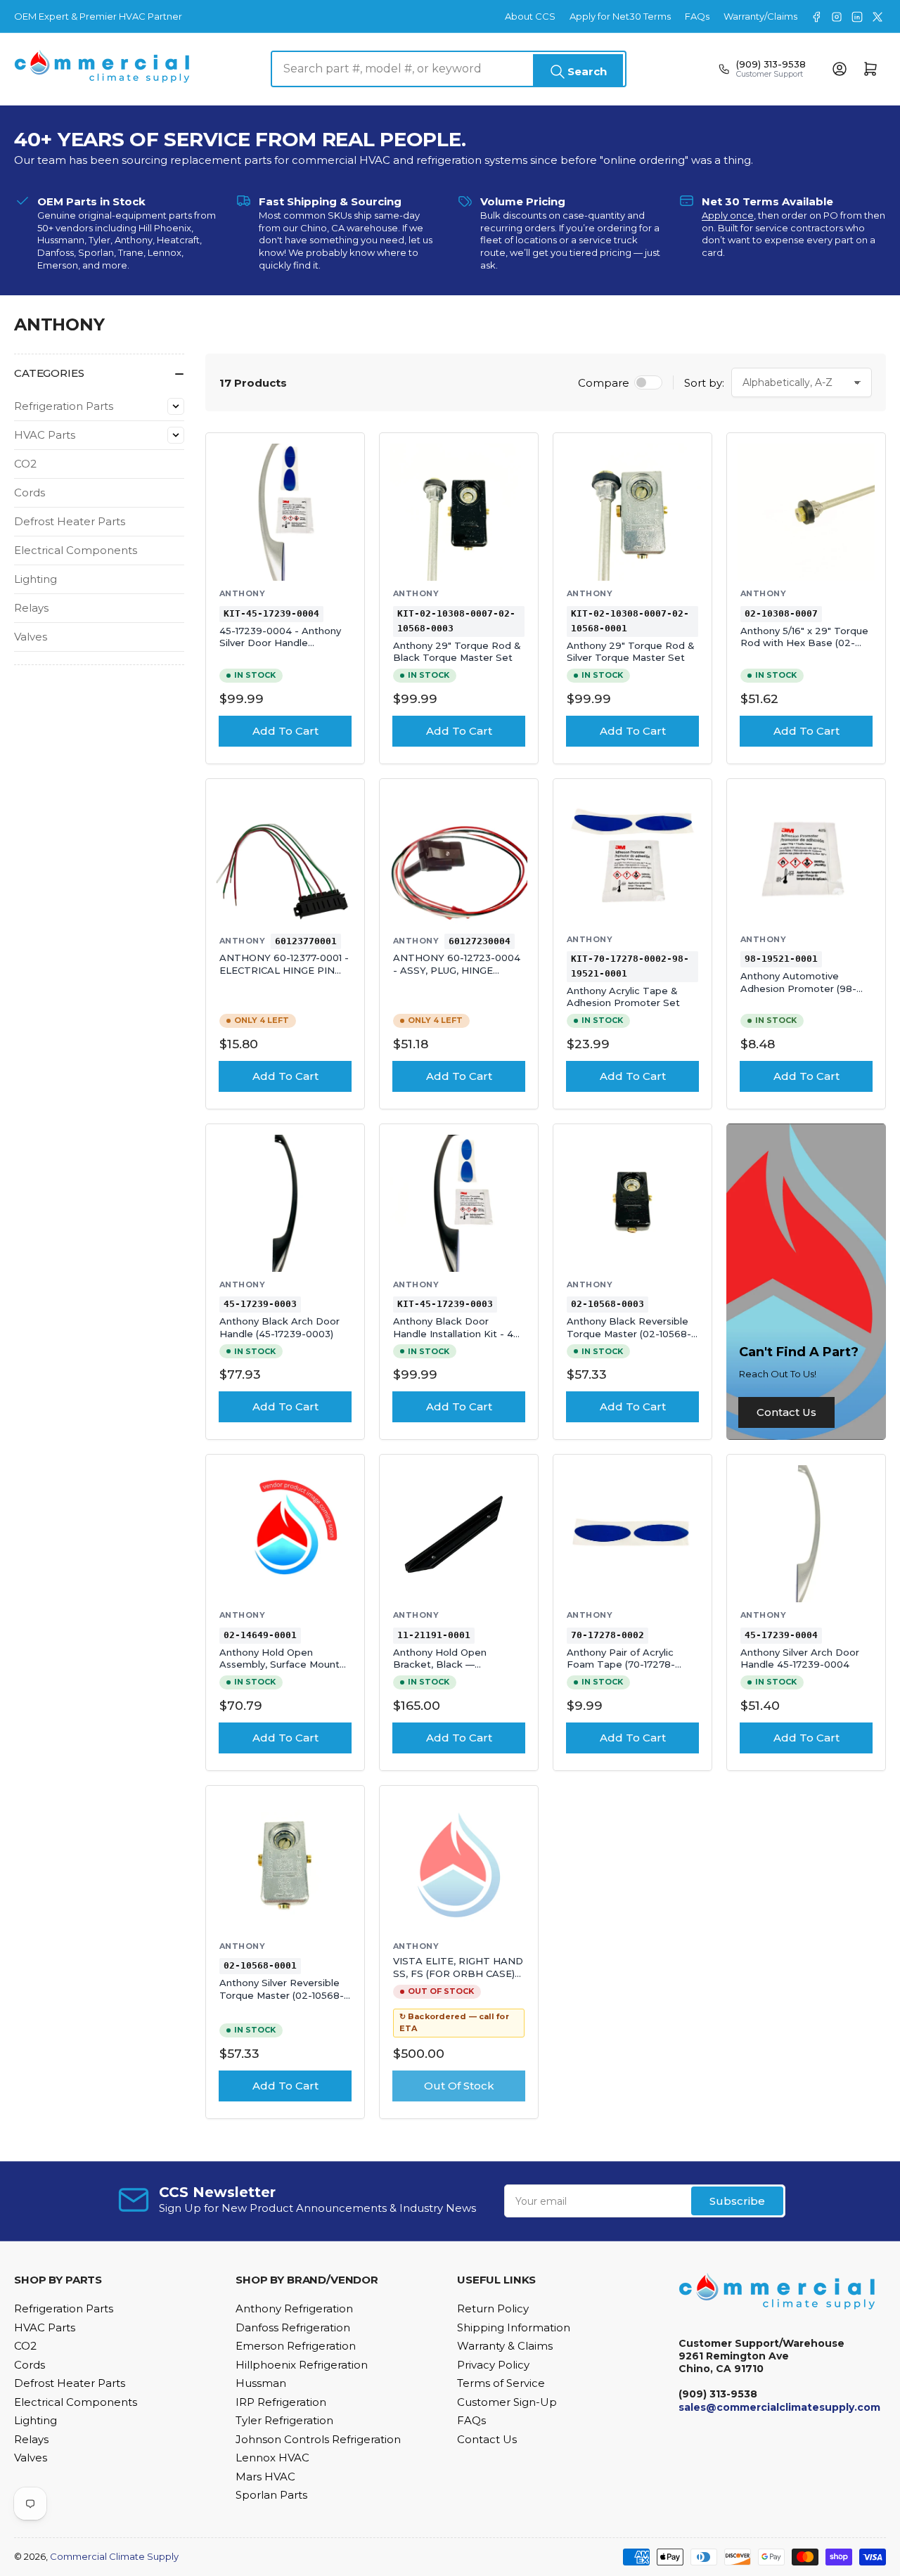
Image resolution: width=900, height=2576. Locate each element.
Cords (30, 492)
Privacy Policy (493, 2365)
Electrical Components (76, 550)
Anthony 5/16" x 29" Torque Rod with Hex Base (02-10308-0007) (804, 643)
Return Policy (493, 2308)
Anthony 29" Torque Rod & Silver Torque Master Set (631, 652)
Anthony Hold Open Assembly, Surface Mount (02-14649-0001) (279, 1664)
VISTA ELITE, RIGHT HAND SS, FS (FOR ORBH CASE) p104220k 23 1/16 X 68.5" (458, 1973)
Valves (31, 637)
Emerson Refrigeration (296, 2346)
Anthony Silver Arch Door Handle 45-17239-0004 (800, 1659)
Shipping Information (514, 2327)
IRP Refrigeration (281, 2402)
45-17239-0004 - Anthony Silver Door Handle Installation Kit (280, 643)
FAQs (697, 16)
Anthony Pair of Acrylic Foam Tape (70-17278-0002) (621, 1664)
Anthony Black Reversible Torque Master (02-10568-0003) (629, 1333)
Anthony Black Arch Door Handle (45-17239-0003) (279, 1327)
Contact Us (786, 1412)
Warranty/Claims (760, 16)
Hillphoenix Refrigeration (302, 2365)
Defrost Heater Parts (70, 521)
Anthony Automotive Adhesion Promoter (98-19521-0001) (798, 988)
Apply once (728, 215)
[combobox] (449, 69)
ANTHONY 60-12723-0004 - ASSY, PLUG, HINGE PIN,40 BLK (457, 970)
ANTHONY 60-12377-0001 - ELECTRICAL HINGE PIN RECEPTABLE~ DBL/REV (284, 970)
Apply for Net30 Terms (620, 16)
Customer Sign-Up (507, 2402)
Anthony (242, 593)
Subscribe (737, 2201)
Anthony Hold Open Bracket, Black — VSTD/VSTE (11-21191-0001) (454, 1664)
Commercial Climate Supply (114, 2556)
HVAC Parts (45, 435)
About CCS (530, 16)
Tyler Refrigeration (284, 2420)
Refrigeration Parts (64, 406)
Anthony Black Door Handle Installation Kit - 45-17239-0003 (458, 1333)
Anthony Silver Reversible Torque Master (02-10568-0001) (282, 1995)
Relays (31, 608)
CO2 (25, 464)
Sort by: (704, 383)
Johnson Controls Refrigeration (318, 2439)
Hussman (261, 2383)
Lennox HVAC (272, 2458)
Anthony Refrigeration (294, 2308)
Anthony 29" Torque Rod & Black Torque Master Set (457, 652)
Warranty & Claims (505, 2346)
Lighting (36, 579)
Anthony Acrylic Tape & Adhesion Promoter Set (623, 997)
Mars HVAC (265, 2477)
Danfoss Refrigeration (293, 2327)
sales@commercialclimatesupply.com (779, 2407)
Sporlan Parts (271, 2495)
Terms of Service (501, 2383)
